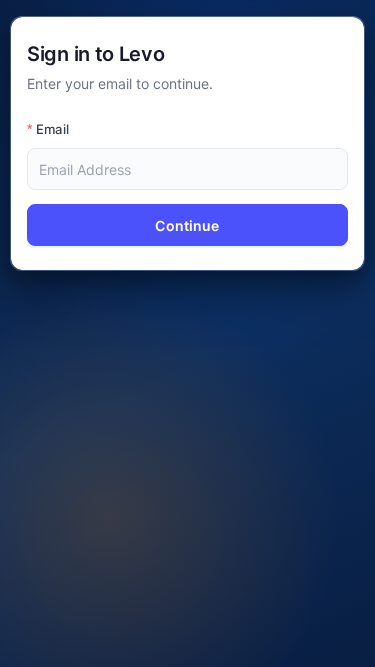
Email (52, 129)
